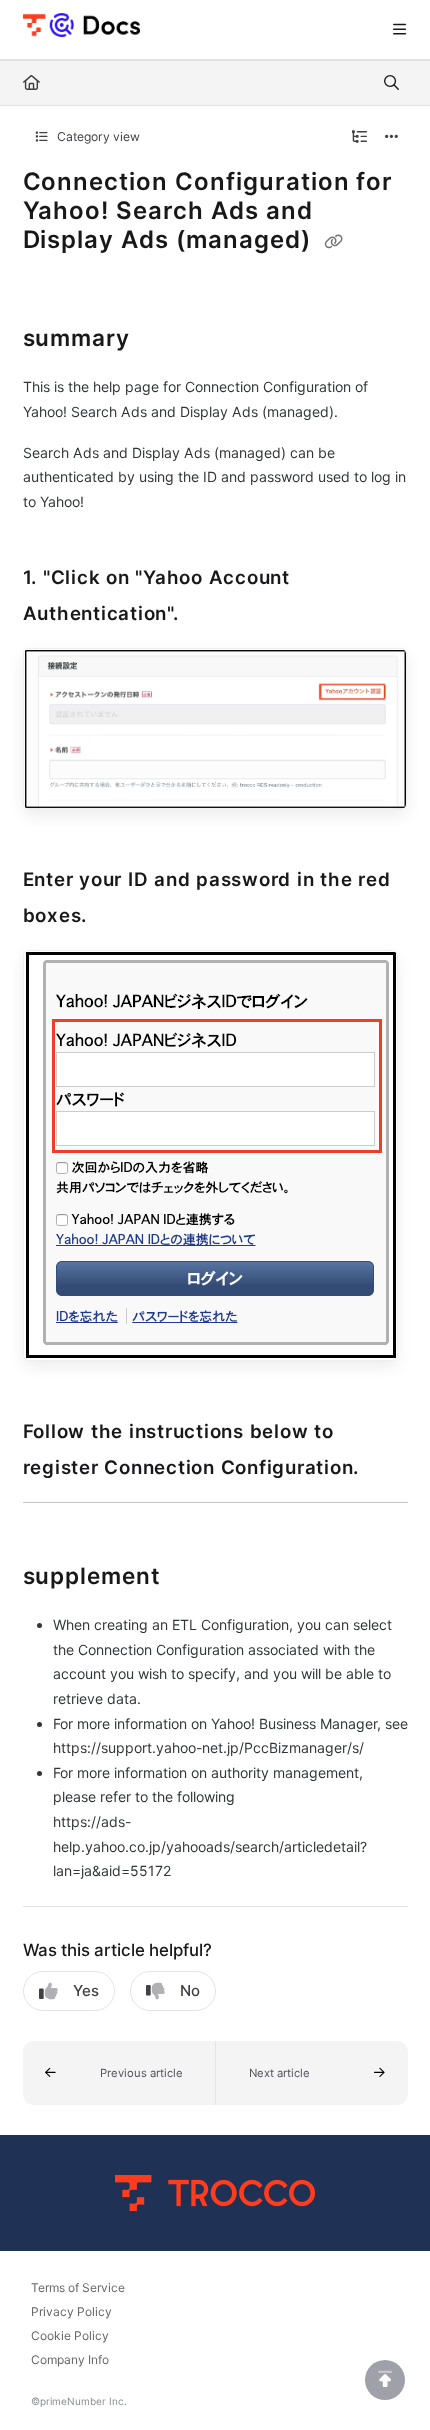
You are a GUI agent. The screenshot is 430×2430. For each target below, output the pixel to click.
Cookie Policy (70, 2335)
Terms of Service (78, 2287)
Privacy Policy (71, 2311)
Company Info (70, 2359)
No (190, 1990)
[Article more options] (392, 137)
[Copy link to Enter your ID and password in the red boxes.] (118, 917)
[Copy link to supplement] (192, 1578)
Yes (86, 1990)
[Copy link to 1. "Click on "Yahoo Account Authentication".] (210, 614)
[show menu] (399, 30)
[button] (119, 2073)
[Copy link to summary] (161, 340)
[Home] (81, 24)
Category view (97, 136)
